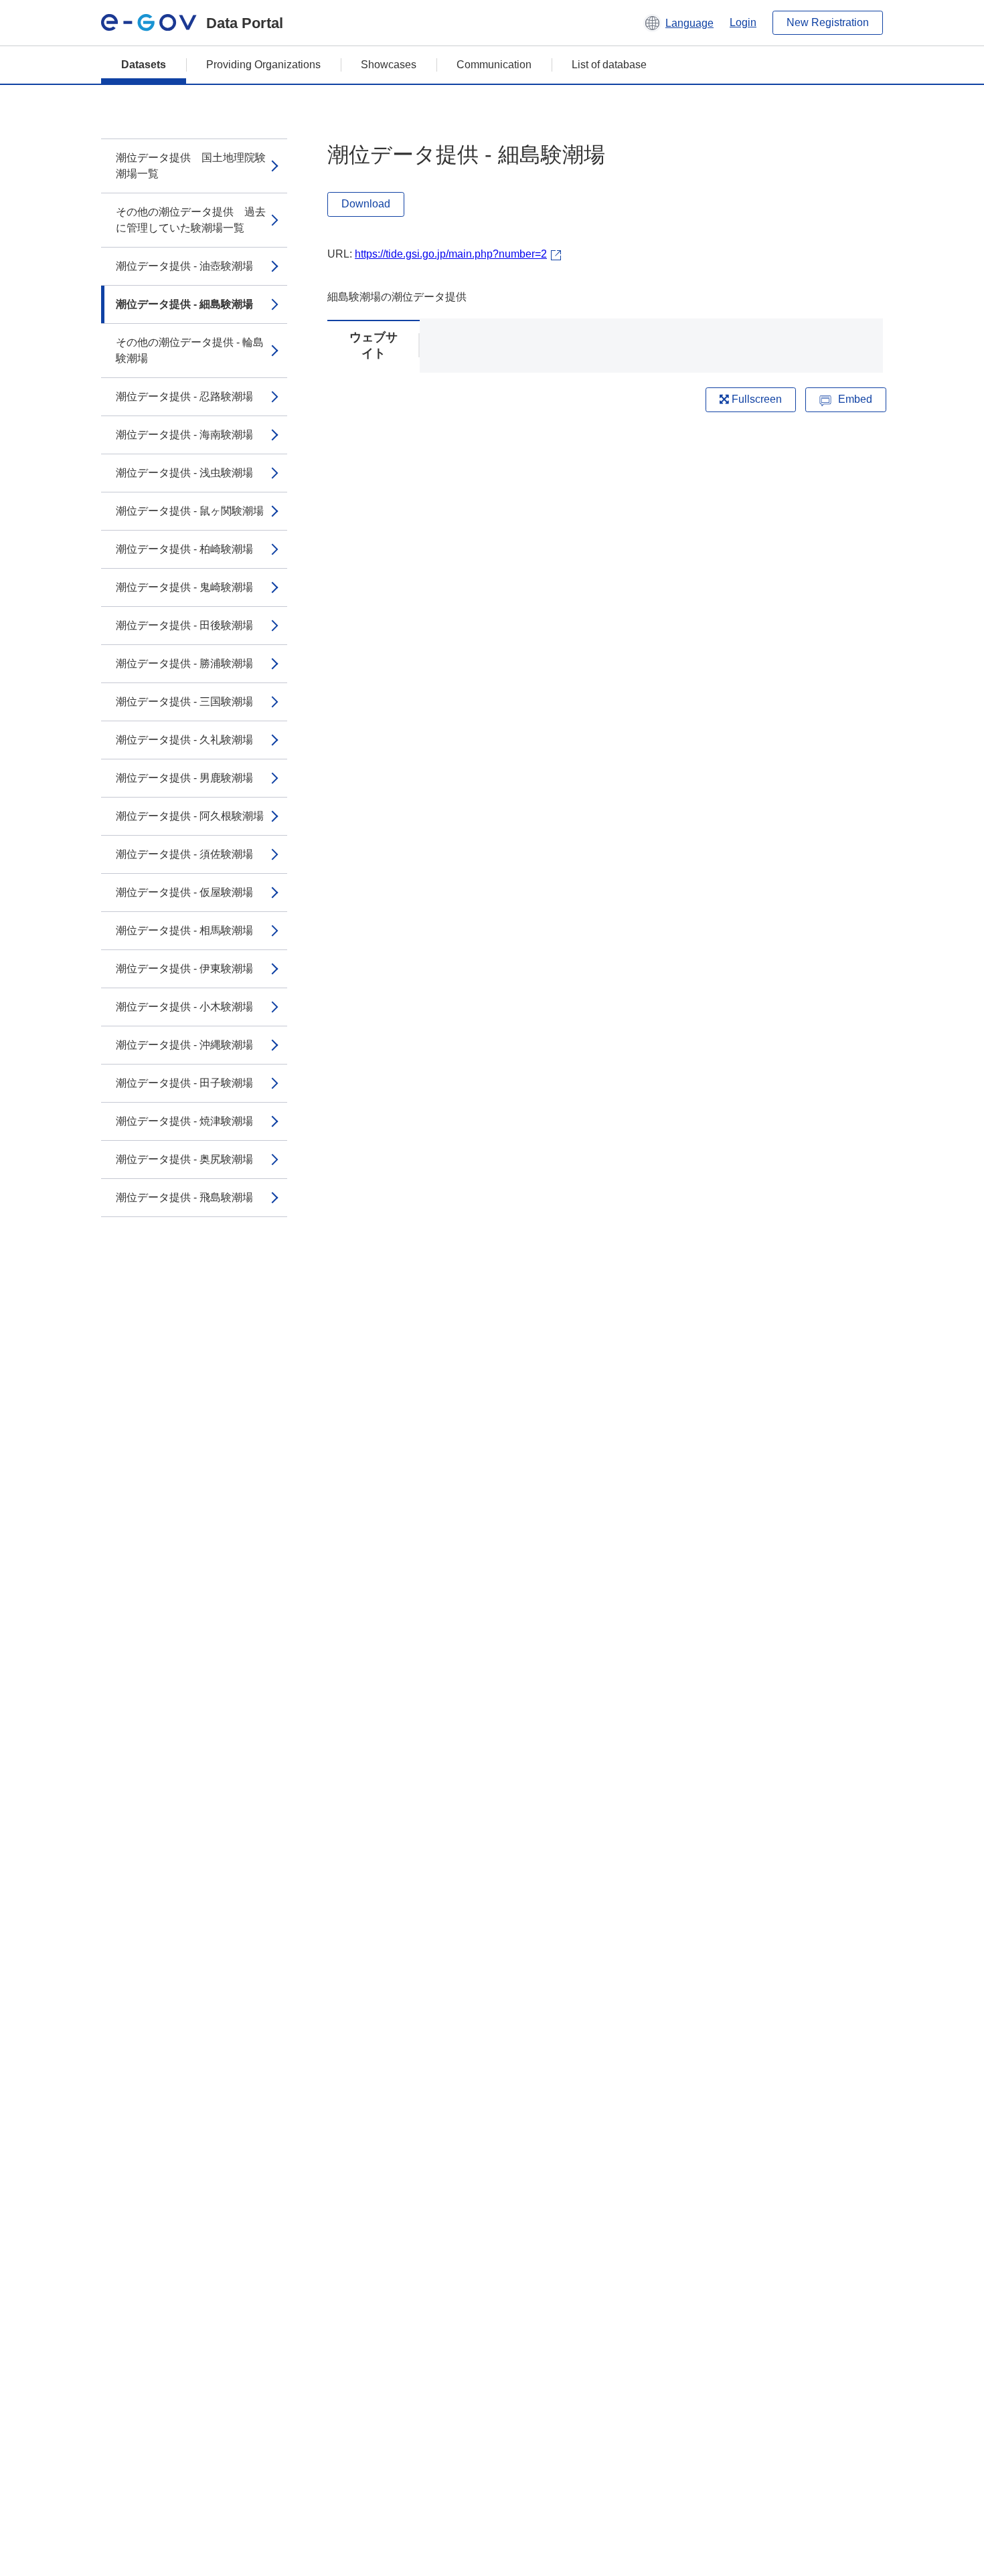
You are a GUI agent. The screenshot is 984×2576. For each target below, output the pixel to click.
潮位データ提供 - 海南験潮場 (184, 435)
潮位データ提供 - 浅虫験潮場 (184, 473)
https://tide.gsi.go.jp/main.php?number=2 (451, 254)
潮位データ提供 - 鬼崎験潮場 (184, 587)
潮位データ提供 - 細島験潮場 (184, 304)
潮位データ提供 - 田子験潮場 (184, 1083)
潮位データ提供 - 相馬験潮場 (184, 930)
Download (366, 204)
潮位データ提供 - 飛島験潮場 (184, 1197)
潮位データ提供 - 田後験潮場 (184, 625)
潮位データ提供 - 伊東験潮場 (184, 969)
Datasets (144, 65)
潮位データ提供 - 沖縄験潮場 (184, 1045)
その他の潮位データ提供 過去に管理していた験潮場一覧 (191, 220)
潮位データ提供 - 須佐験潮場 (184, 854)
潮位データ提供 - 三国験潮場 (184, 702)
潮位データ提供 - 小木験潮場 (184, 1007)
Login (743, 22)
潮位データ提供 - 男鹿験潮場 (184, 778)
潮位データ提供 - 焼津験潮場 (184, 1121)
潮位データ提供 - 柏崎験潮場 (184, 549)
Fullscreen (755, 399)
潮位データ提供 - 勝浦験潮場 (184, 663)
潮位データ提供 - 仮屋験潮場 (184, 892)
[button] (678, 23)
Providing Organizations (263, 65)
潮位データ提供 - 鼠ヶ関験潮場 (190, 511)
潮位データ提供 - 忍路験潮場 (184, 396)
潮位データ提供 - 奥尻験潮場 (184, 1159)
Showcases (389, 65)
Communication (494, 65)
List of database (609, 65)
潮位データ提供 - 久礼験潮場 (184, 740)
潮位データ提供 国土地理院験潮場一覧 (191, 166)
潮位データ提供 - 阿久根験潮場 (190, 816)
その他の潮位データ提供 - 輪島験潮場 (190, 350)
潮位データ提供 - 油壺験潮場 (184, 266)
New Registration (828, 22)
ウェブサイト (374, 345)
